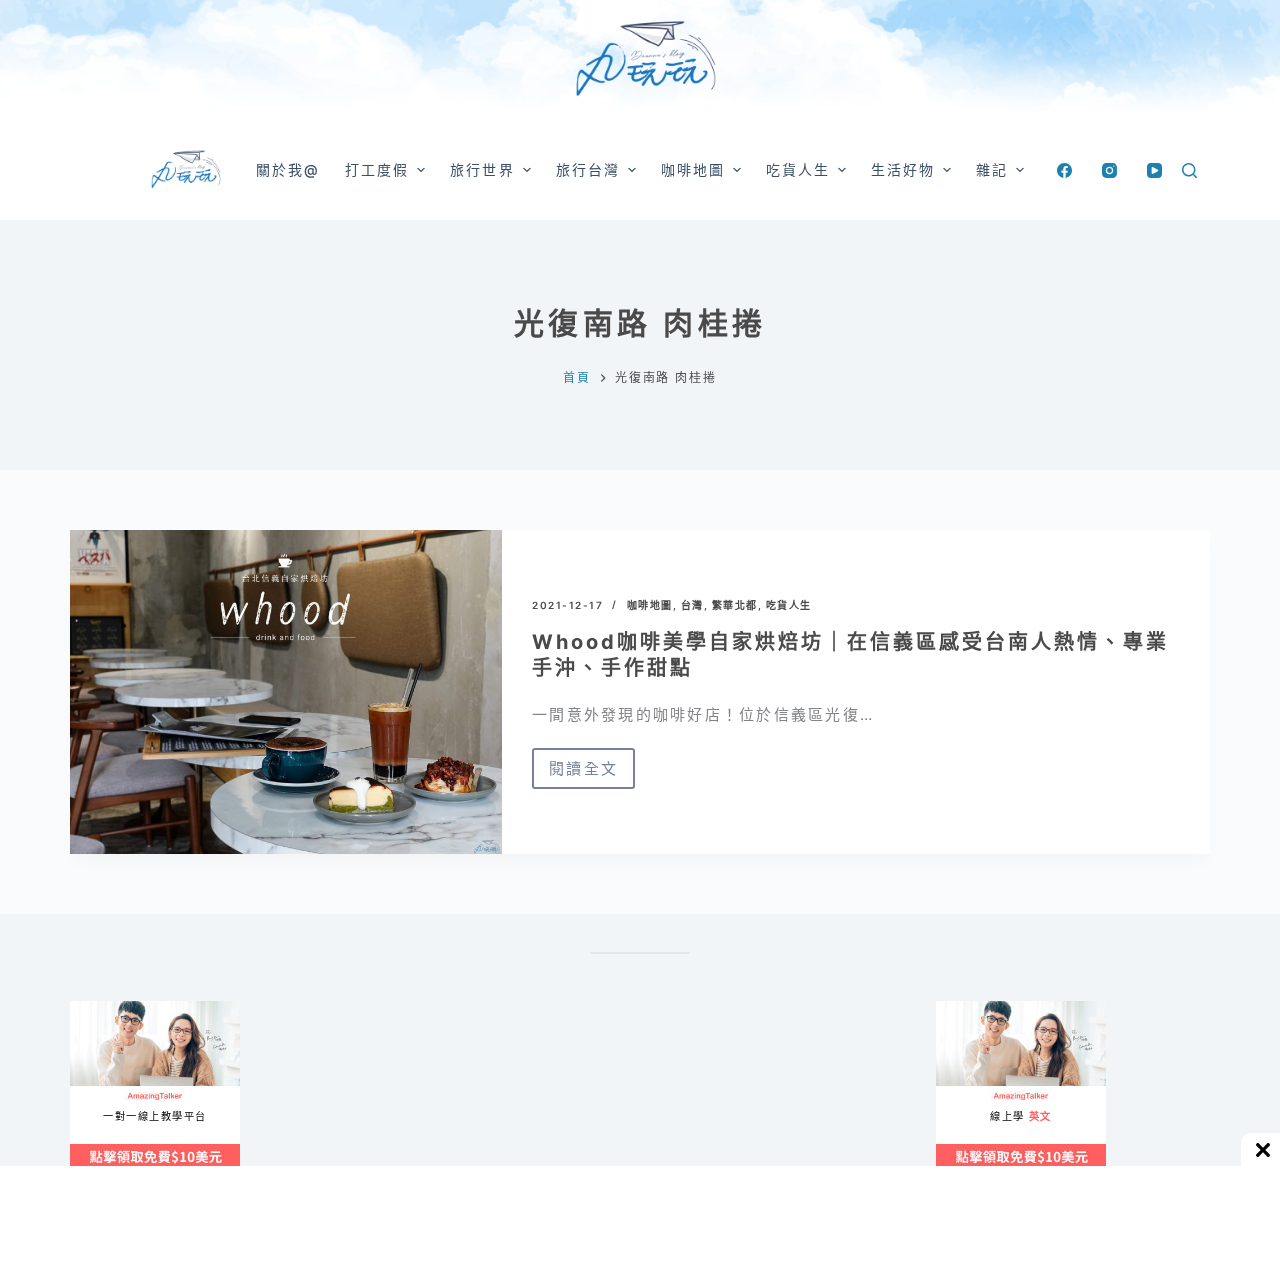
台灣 (692, 605)
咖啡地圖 (650, 605)
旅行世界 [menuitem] (482, 169)
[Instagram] (1109, 170)
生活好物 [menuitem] (903, 169)
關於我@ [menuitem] (288, 169)
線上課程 (89, 1009)
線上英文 (955, 1009)
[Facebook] (1064, 170)
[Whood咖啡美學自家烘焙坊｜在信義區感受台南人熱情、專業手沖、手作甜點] (286, 692)
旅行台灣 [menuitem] (588, 169)
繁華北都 (735, 605)
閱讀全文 (592, 774)
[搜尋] (1189, 170)
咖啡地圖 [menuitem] (693, 169)
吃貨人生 (789, 605)
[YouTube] (1154, 170)
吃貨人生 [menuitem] (798, 169)
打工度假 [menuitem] (377, 169)
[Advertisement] (730, 1100)
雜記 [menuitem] (992, 169)
